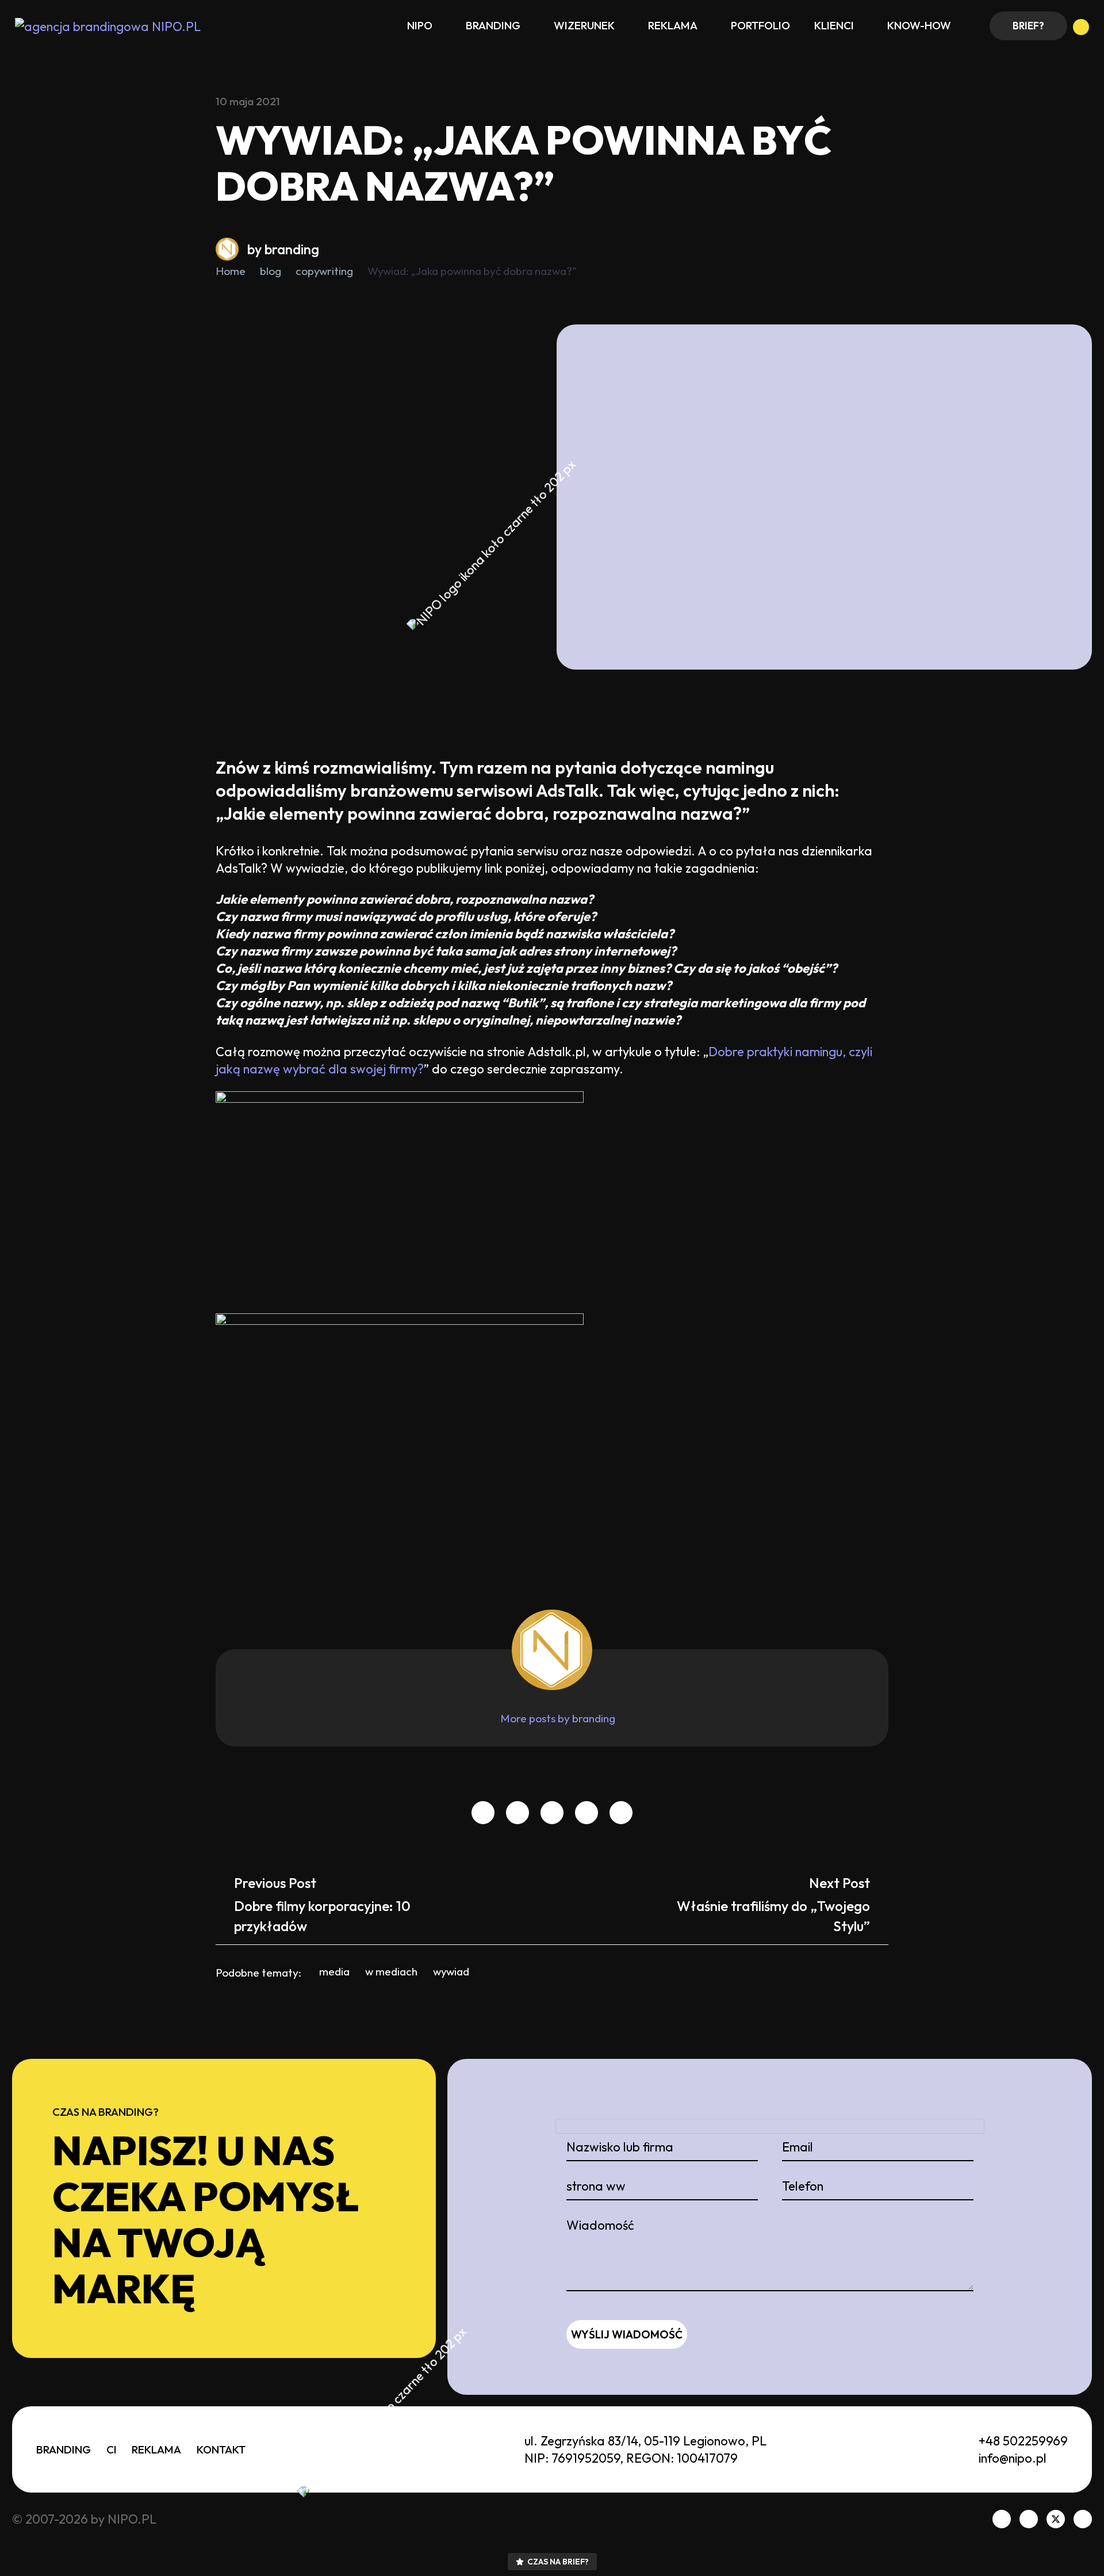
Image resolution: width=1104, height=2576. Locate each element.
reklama (673, 25)
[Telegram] (586, 1813)
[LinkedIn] (552, 1813)
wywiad (451, 1971)
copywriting (324, 271)
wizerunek (584, 25)
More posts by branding (558, 1718)
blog (271, 271)
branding (493, 25)
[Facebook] (483, 1813)
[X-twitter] (1056, 2519)
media (334, 1971)
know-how (919, 25)
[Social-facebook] (1002, 2519)
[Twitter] (517, 1813)
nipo (420, 25)
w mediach (391, 1971)
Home (231, 271)
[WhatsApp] (621, 1813)
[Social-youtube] (1083, 2519)
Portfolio (760, 25)
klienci (834, 25)
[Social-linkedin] (1029, 2519)
